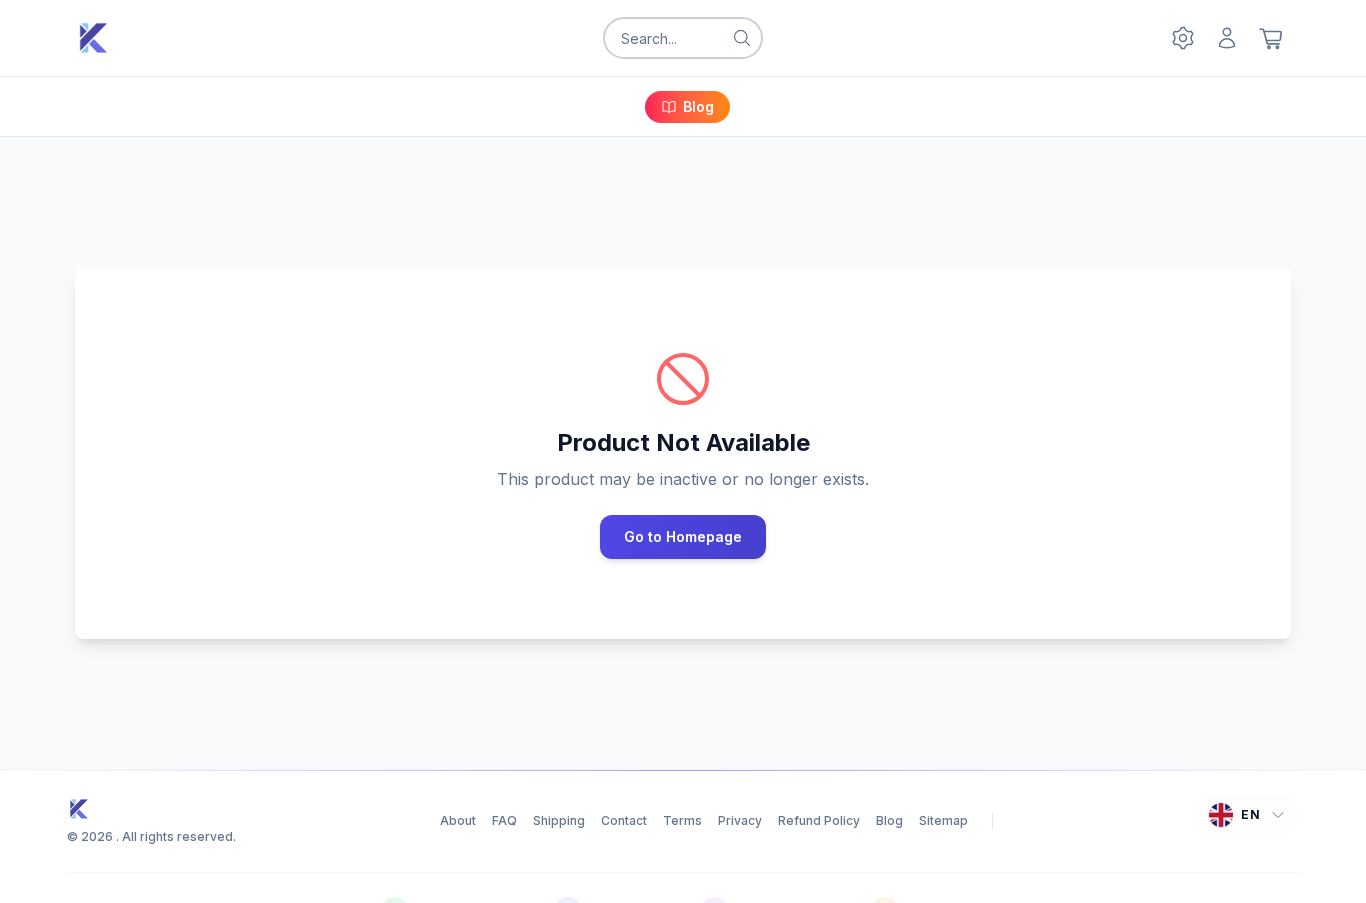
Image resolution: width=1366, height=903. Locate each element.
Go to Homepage (683, 536)
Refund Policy (819, 820)
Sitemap (943, 820)
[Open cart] (1271, 38)
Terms (682, 820)
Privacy (740, 820)
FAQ (504, 820)
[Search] (742, 38)
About (458, 820)
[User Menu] (1227, 38)
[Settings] (1183, 38)
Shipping (559, 820)
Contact (624, 820)
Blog (698, 106)
